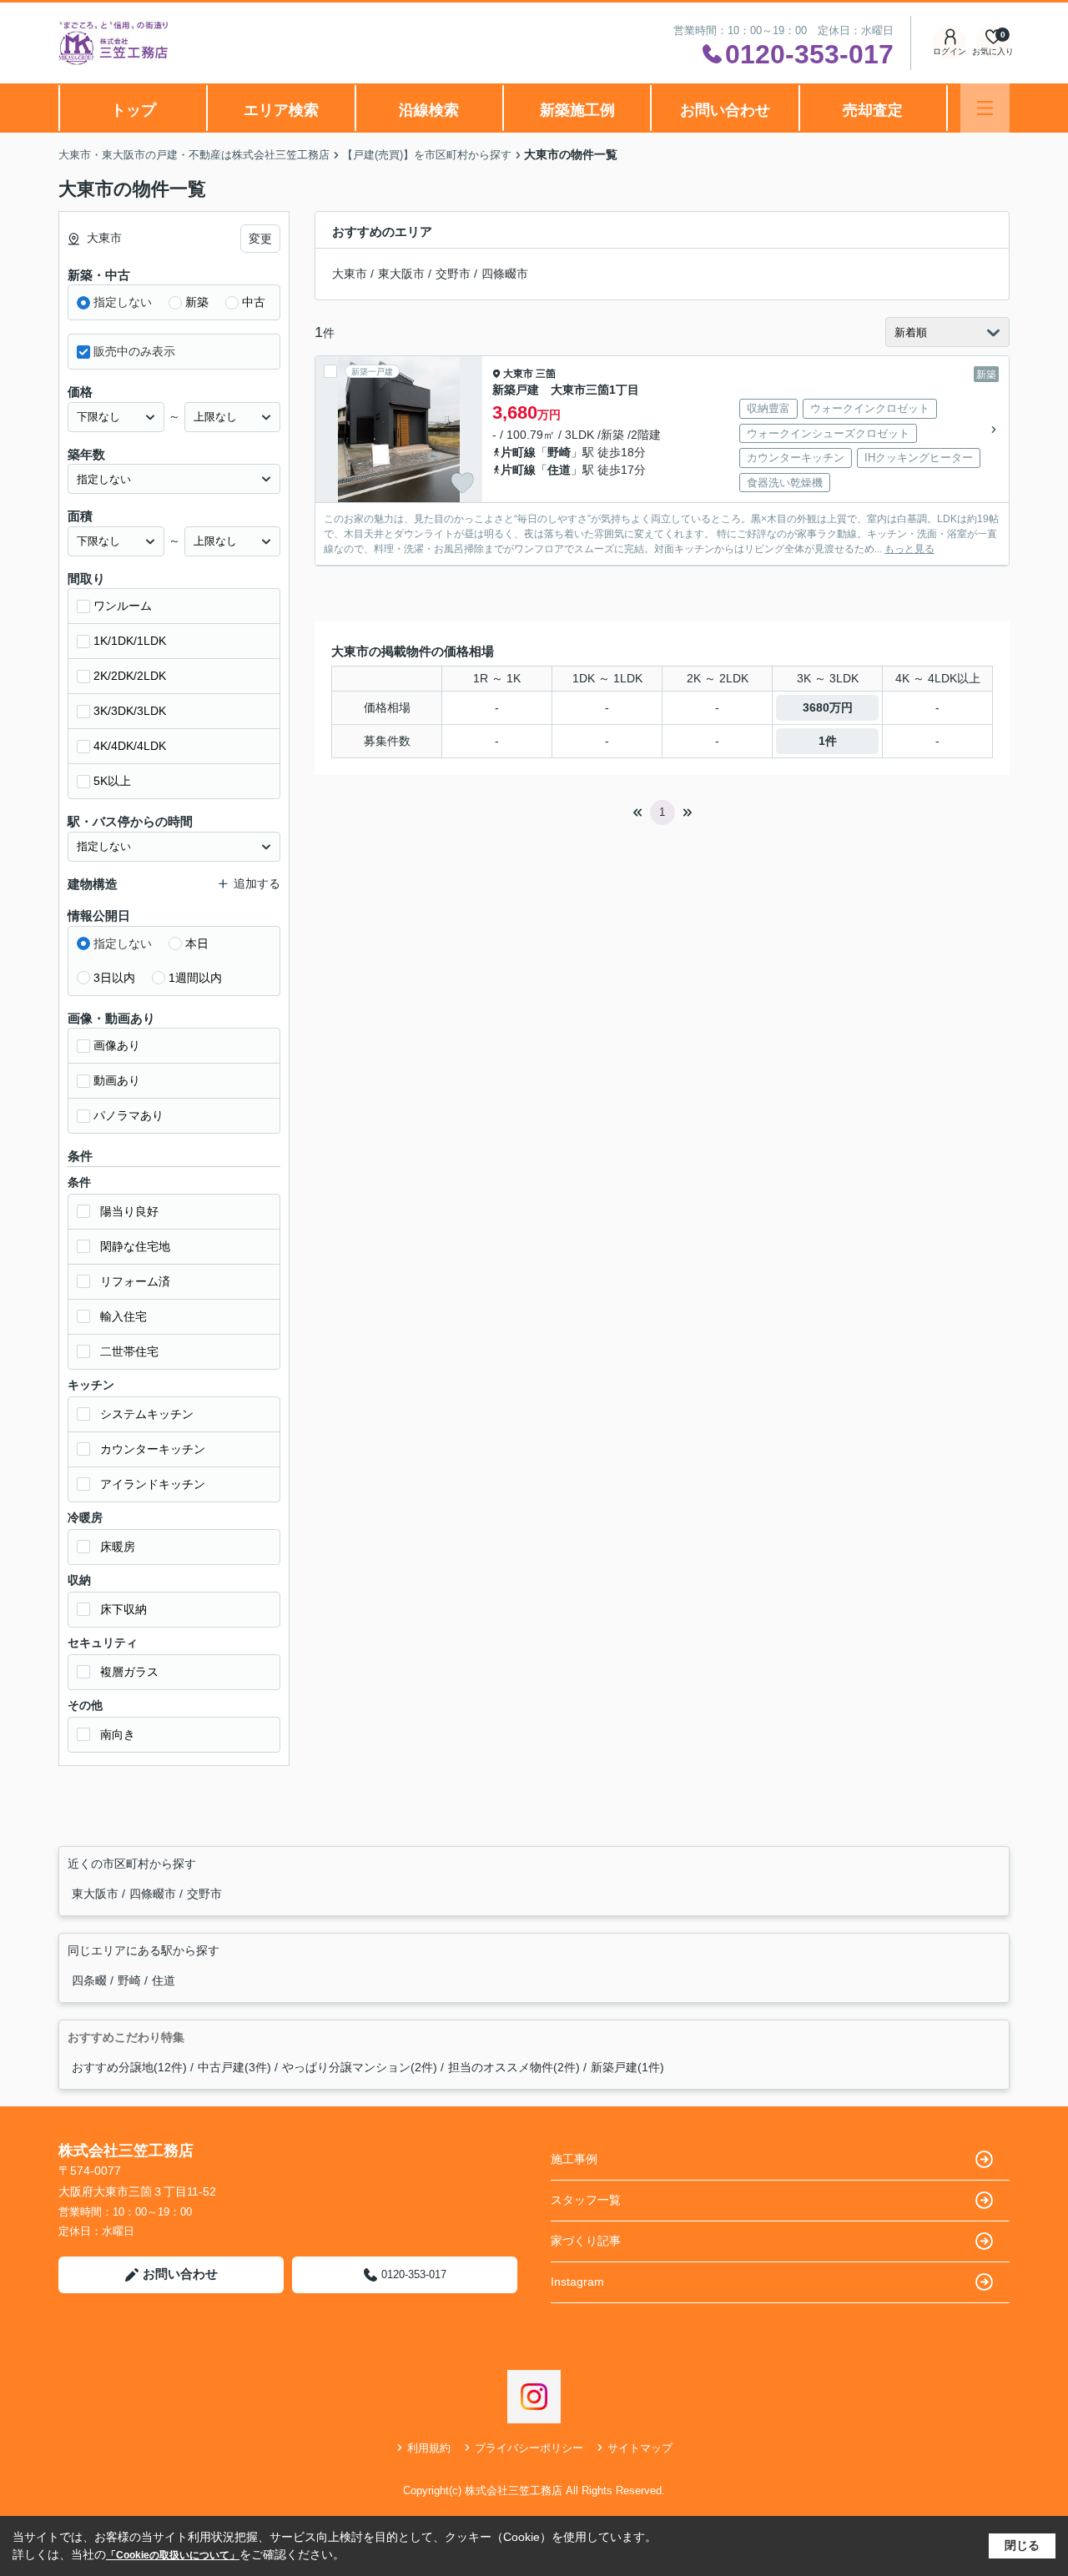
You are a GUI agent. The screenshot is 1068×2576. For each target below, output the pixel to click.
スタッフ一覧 (586, 2200)
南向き (118, 1734)
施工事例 (574, 2159)
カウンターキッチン (153, 1449)
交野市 (453, 274)
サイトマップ (640, 2448)
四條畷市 (505, 274)
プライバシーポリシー (529, 2448)
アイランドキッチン (153, 1484)
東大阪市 (401, 274)
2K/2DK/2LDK (130, 676)
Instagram (577, 2282)
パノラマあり (128, 1115)
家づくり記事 (586, 2241)
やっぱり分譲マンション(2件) (360, 2067)
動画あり (117, 1080)
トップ (133, 110)
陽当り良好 (129, 1211)
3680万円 (828, 707)
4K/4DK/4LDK (130, 746)
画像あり (117, 1045)
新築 (197, 302)
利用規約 (429, 2448)
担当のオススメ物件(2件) (514, 2067)
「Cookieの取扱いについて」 (173, 2555)
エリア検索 (281, 110)
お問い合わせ (725, 110)
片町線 (518, 452)
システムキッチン (147, 1414)
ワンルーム (123, 606)
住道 (559, 470)
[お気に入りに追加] (462, 483)
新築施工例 (577, 110)
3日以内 (114, 978)
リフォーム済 (135, 1281)
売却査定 (873, 110)
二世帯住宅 (129, 1351)
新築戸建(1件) (627, 2067)
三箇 (546, 374)
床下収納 (123, 1609)
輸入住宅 (123, 1316)
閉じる (1022, 2545)
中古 (254, 302)
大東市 (350, 274)
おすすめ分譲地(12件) (129, 2067)
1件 (828, 741)
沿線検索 (429, 110)
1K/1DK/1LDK (130, 641)
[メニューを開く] (985, 108)
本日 (197, 943)
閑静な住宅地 (135, 1246)
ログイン (950, 51)
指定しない (123, 302)
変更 (260, 239)
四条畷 (91, 1980)
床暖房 (118, 1547)
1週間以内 (195, 978)
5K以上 (112, 781)
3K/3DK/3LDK (130, 711)
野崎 (559, 452)
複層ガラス (129, 1672)
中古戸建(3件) (234, 2067)
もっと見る (909, 549)
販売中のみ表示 (134, 351)
